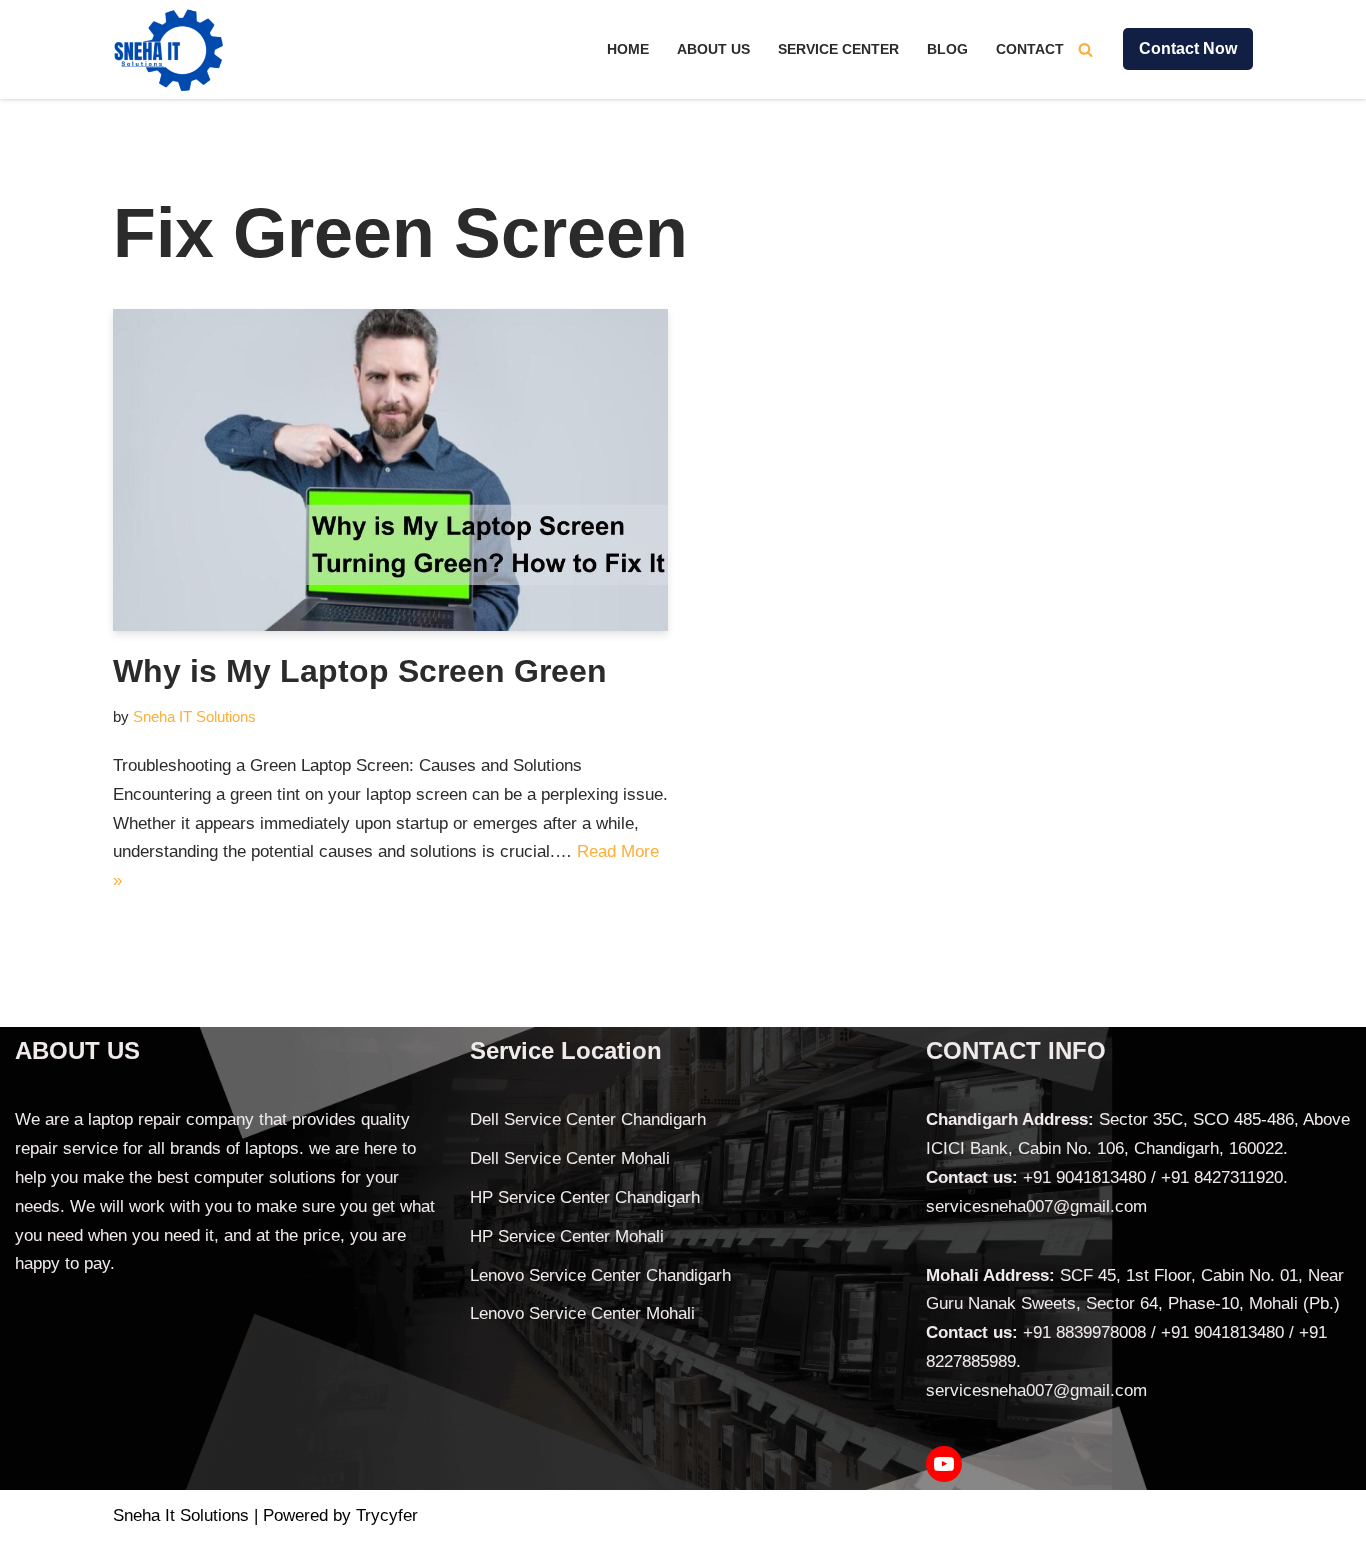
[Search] (1085, 49)
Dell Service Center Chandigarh (588, 1119)
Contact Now (1188, 48)
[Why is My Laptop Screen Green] (390, 470)
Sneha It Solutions (181, 1515)
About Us (713, 49)
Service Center (838, 49)
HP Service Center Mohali (567, 1236)
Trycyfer (387, 1515)
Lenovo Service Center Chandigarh (600, 1275)
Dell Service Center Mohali (570, 1158)
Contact (1030, 49)
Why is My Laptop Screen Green (360, 671)
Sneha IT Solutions (194, 716)
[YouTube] (944, 1464)
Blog (947, 49)
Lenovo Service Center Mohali (582, 1313)
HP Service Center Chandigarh (585, 1197)
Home (628, 49)
